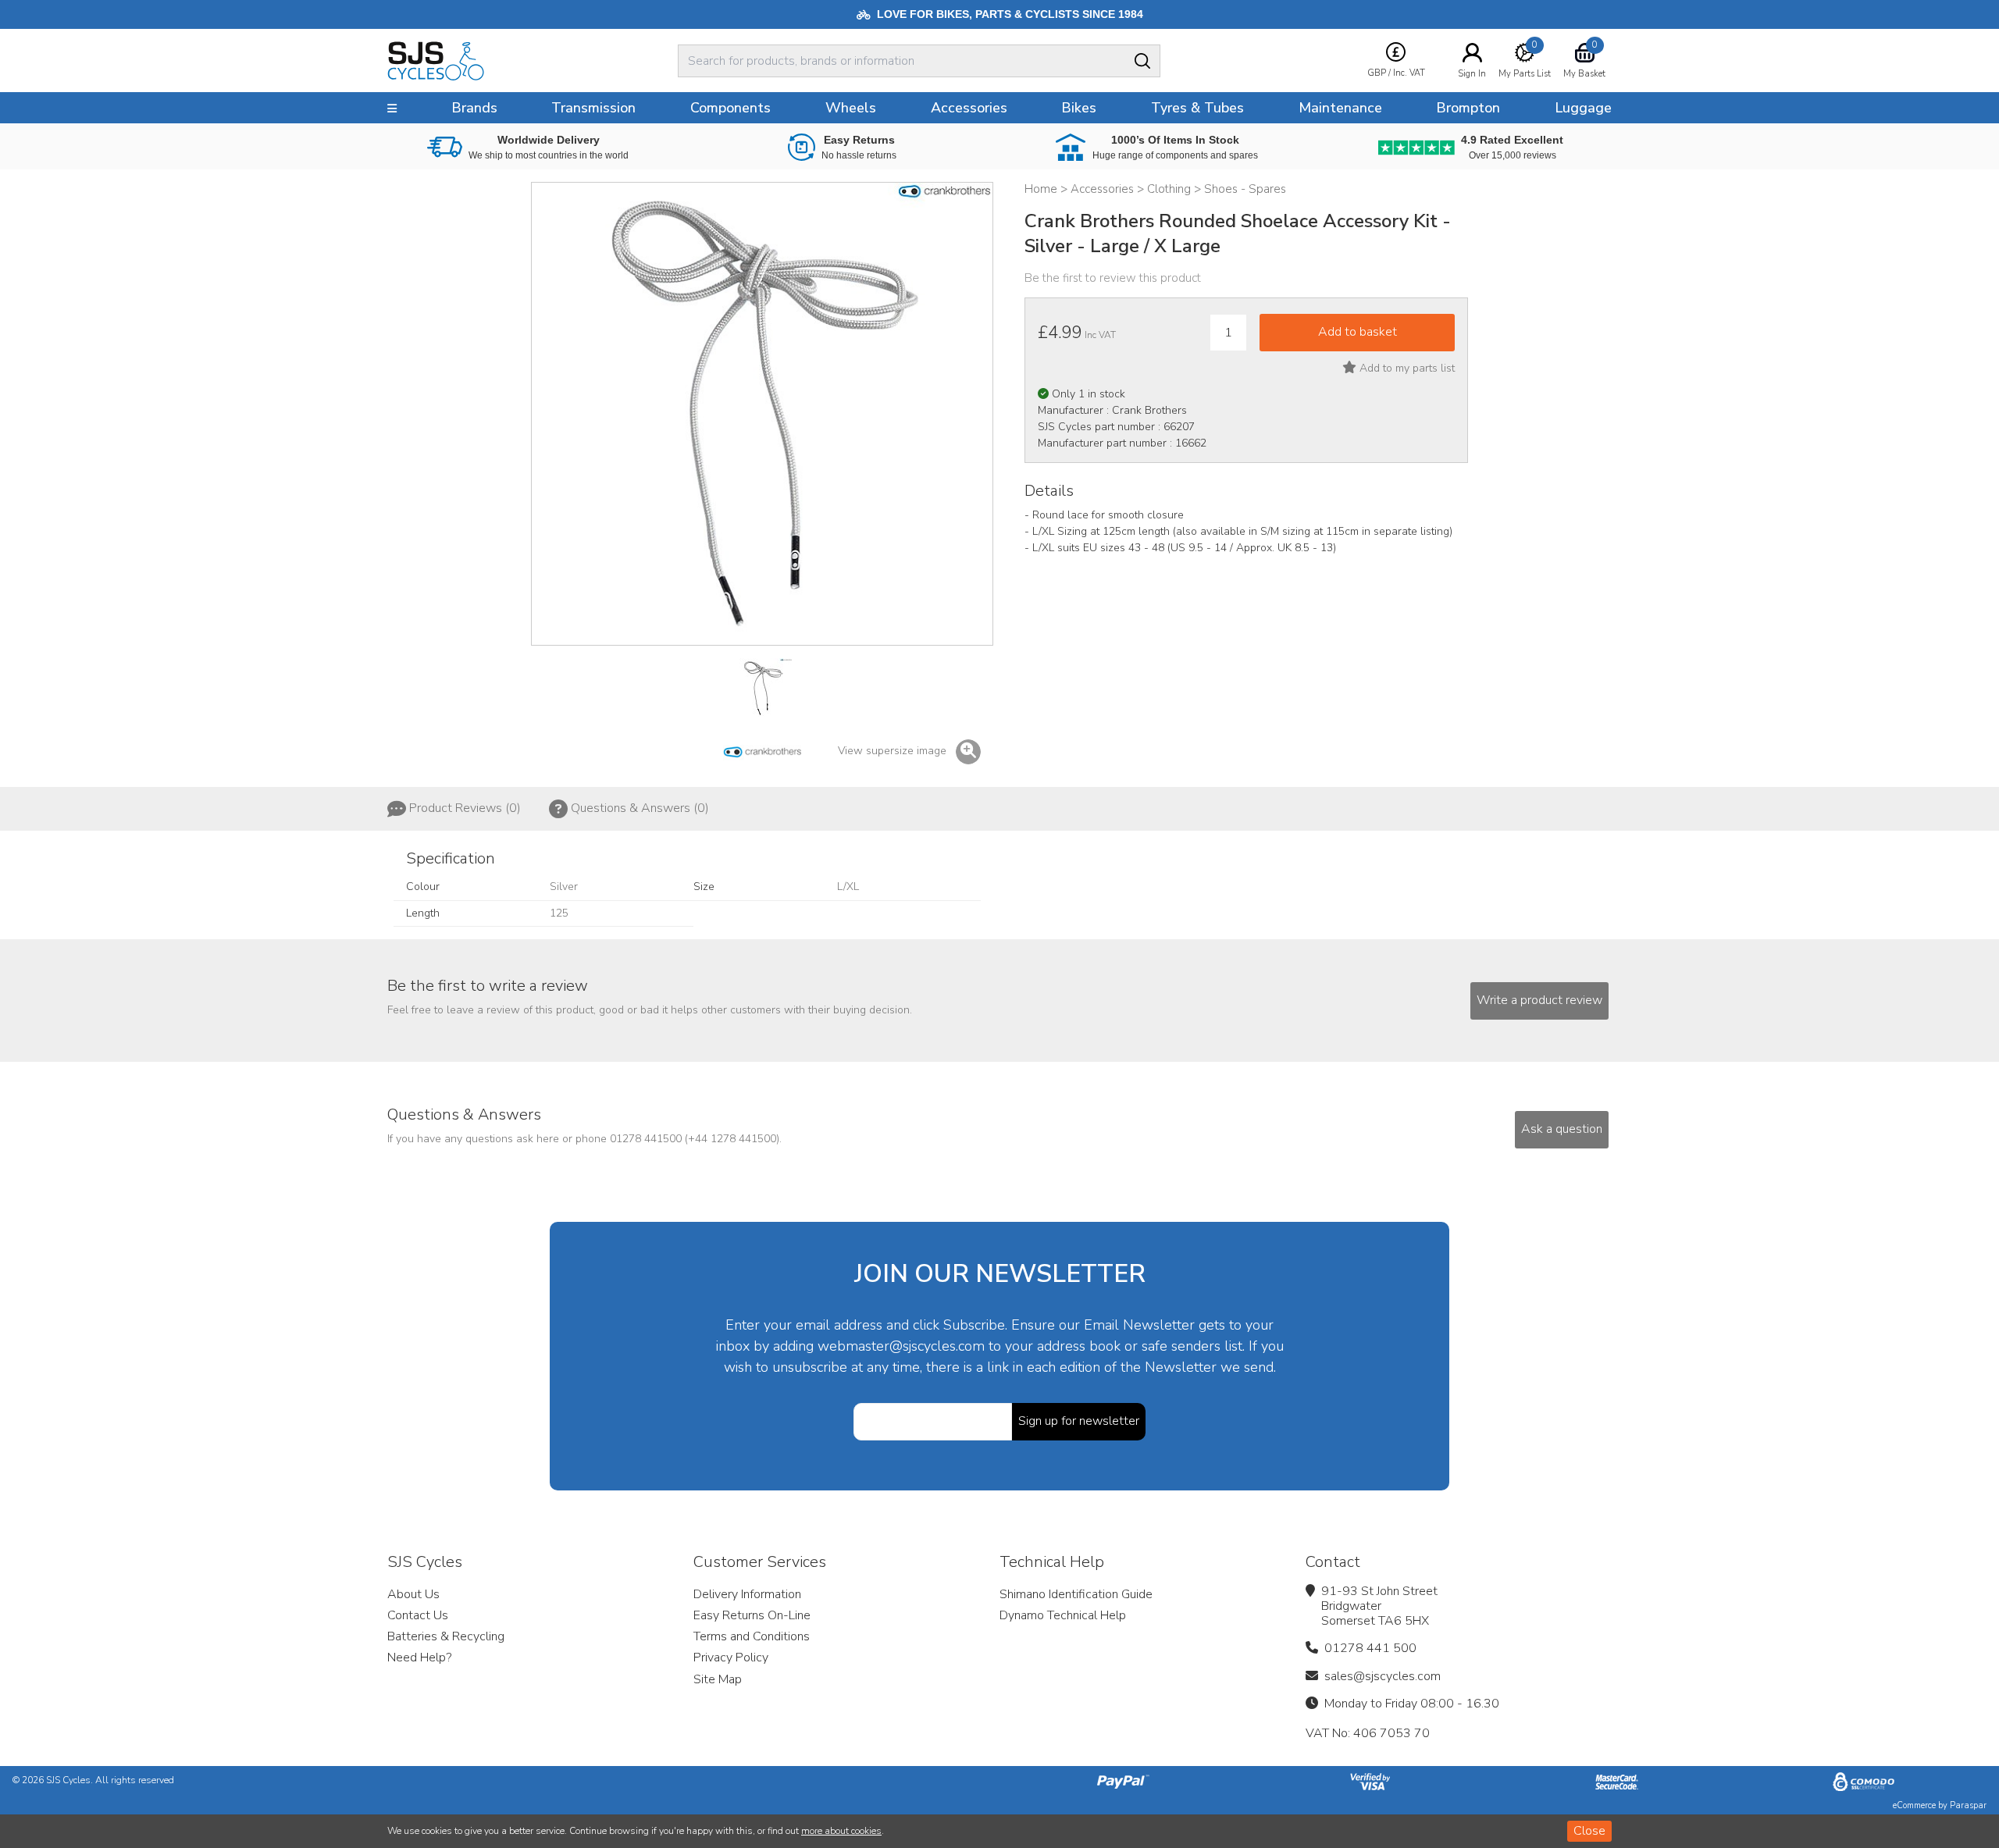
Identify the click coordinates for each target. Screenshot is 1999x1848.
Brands (474, 108)
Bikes (1079, 108)
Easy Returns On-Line (752, 1615)
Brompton (1468, 108)
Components (730, 108)
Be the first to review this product (1113, 278)
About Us (413, 1594)
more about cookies (841, 1831)
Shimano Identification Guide (1076, 1594)
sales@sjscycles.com (1383, 1676)
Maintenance (1340, 108)
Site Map (718, 1679)
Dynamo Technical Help (1063, 1615)
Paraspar (1968, 1805)
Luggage (1583, 108)
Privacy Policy (731, 1658)
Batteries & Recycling (446, 1636)
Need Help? (419, 1658)
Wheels (851, 108)
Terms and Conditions (752, 1636)
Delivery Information (747, 1594)
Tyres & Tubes (1197, 108)
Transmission (593, 108)
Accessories (969, 108)
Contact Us (418, 1615)
